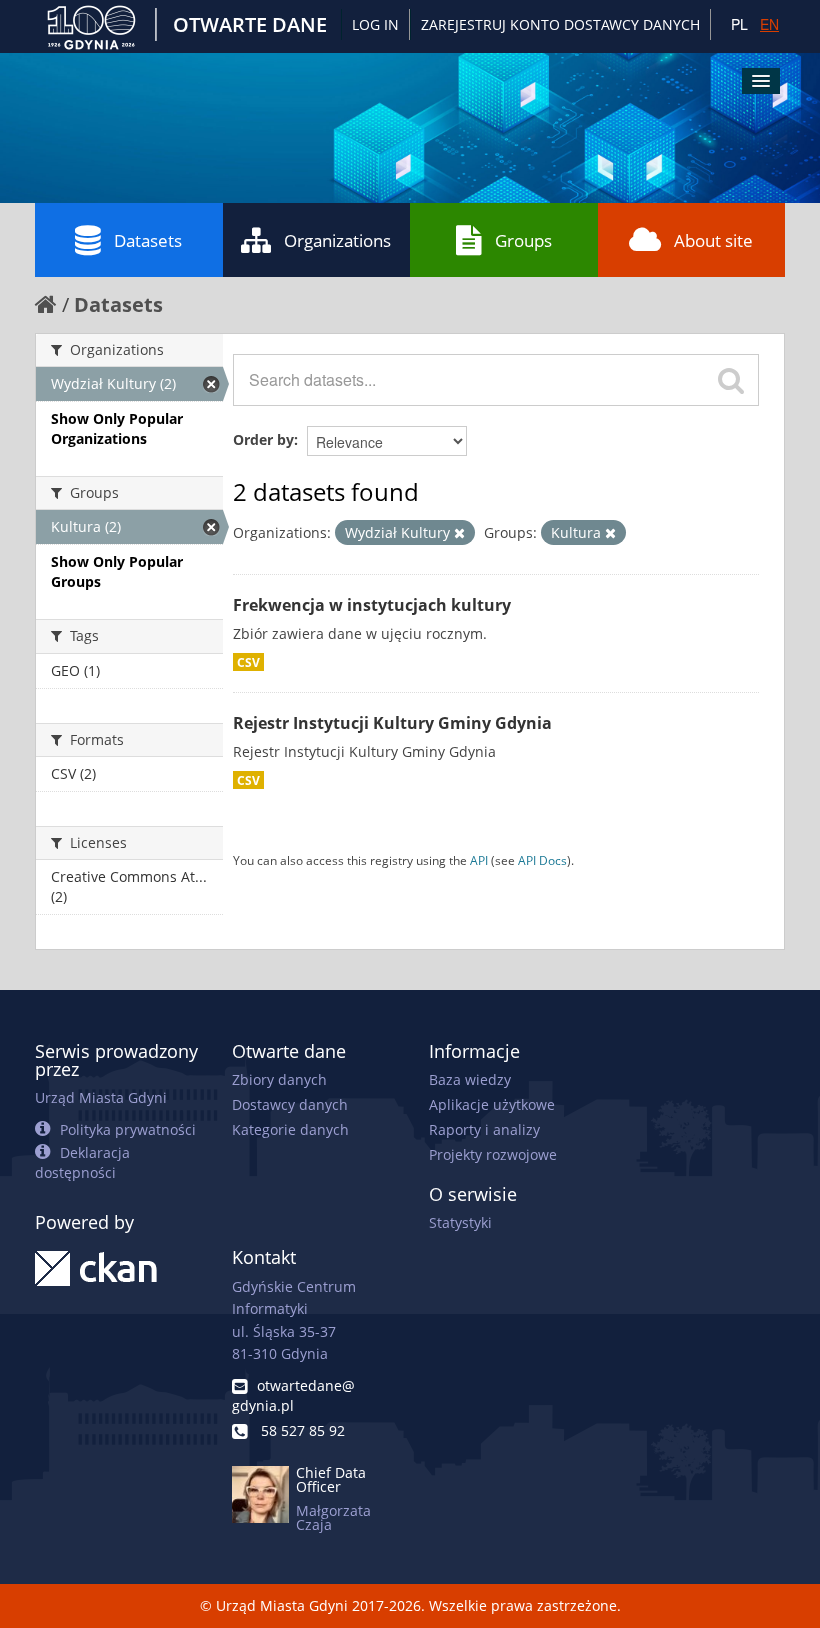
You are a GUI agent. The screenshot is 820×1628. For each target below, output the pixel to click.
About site (713, 240)
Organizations (337, 240)
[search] (731, 380)
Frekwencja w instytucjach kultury (372, 605)
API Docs (542, 860)
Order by (263, 439)
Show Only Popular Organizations (117, 428)
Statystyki (460, 1222)
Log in (375, 24)
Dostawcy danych (290, 1104)
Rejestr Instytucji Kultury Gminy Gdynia (392, 723)
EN (769, 24)
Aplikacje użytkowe (492, 1104)
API (479, 860)
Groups (523, 240)
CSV (248, 662)
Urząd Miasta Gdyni (101, 1097)
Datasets (148, 240)
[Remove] (459, 533)
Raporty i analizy (484, 1129)
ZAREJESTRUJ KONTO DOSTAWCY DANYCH (560, 24)
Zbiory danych (279, 1079)
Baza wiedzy (470, 1079)
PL (739, 24)
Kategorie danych (290, 1129)
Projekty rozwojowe (493, 1154)
